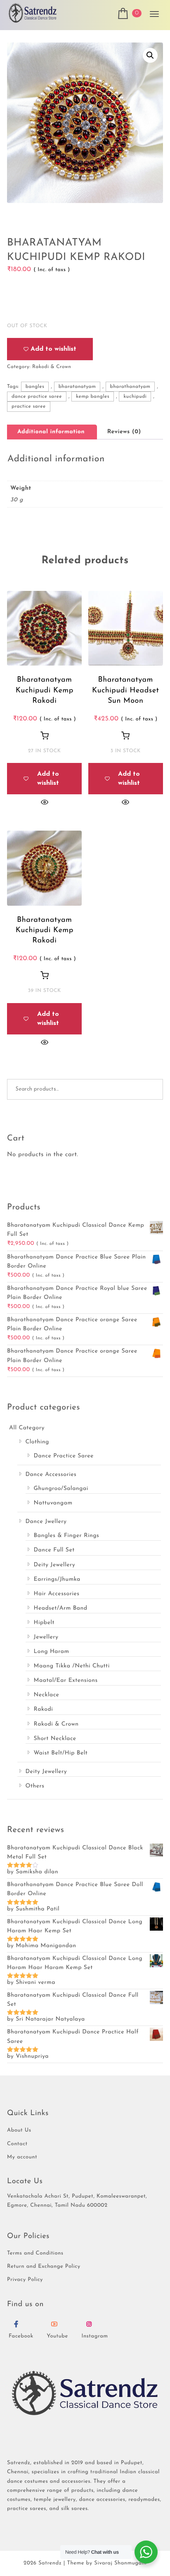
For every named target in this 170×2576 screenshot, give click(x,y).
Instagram (94, 2336)
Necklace (47, 1695)
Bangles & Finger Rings (67, 1536)
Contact (17, 2144)
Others (35, 1786)
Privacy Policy (25, 2280)
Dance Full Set (54, 1550)
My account (22, 2157)
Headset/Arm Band (61, 1608)
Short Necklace (55, 1739)
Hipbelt (44, 1623)
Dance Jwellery (46, 1522)
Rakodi (44, 1709)
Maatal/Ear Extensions (66, 1680)
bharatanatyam (77, 387)
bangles (35, 387)
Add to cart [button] (45, 735)
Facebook (21, 2336)
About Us (19, 2131)
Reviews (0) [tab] (124, 432)
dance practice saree (37, 397)
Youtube (57, 2336)
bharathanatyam (130, 387)
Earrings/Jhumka (57, 1579)
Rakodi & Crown (52, 367)
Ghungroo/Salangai (61, 1489)
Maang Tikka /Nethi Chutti (72, 1666)
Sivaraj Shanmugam (120, 2563)
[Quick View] (45, 802)
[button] (150, 55)
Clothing (37, 1442)
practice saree (29, 406)
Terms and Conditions (35, 2254)
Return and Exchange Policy (44, 2267)
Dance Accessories (51, 1475)
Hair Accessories (57, 1594)
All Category (27, 1428)
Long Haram (52, 1652)
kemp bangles (93, 397)
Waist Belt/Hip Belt (61, 1753)
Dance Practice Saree (64, 1456)
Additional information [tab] (51, 432)
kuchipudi (135, 397)
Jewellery (46, 1637)
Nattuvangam (53, 1503)
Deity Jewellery (55, 1565)
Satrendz (50, 2563)
